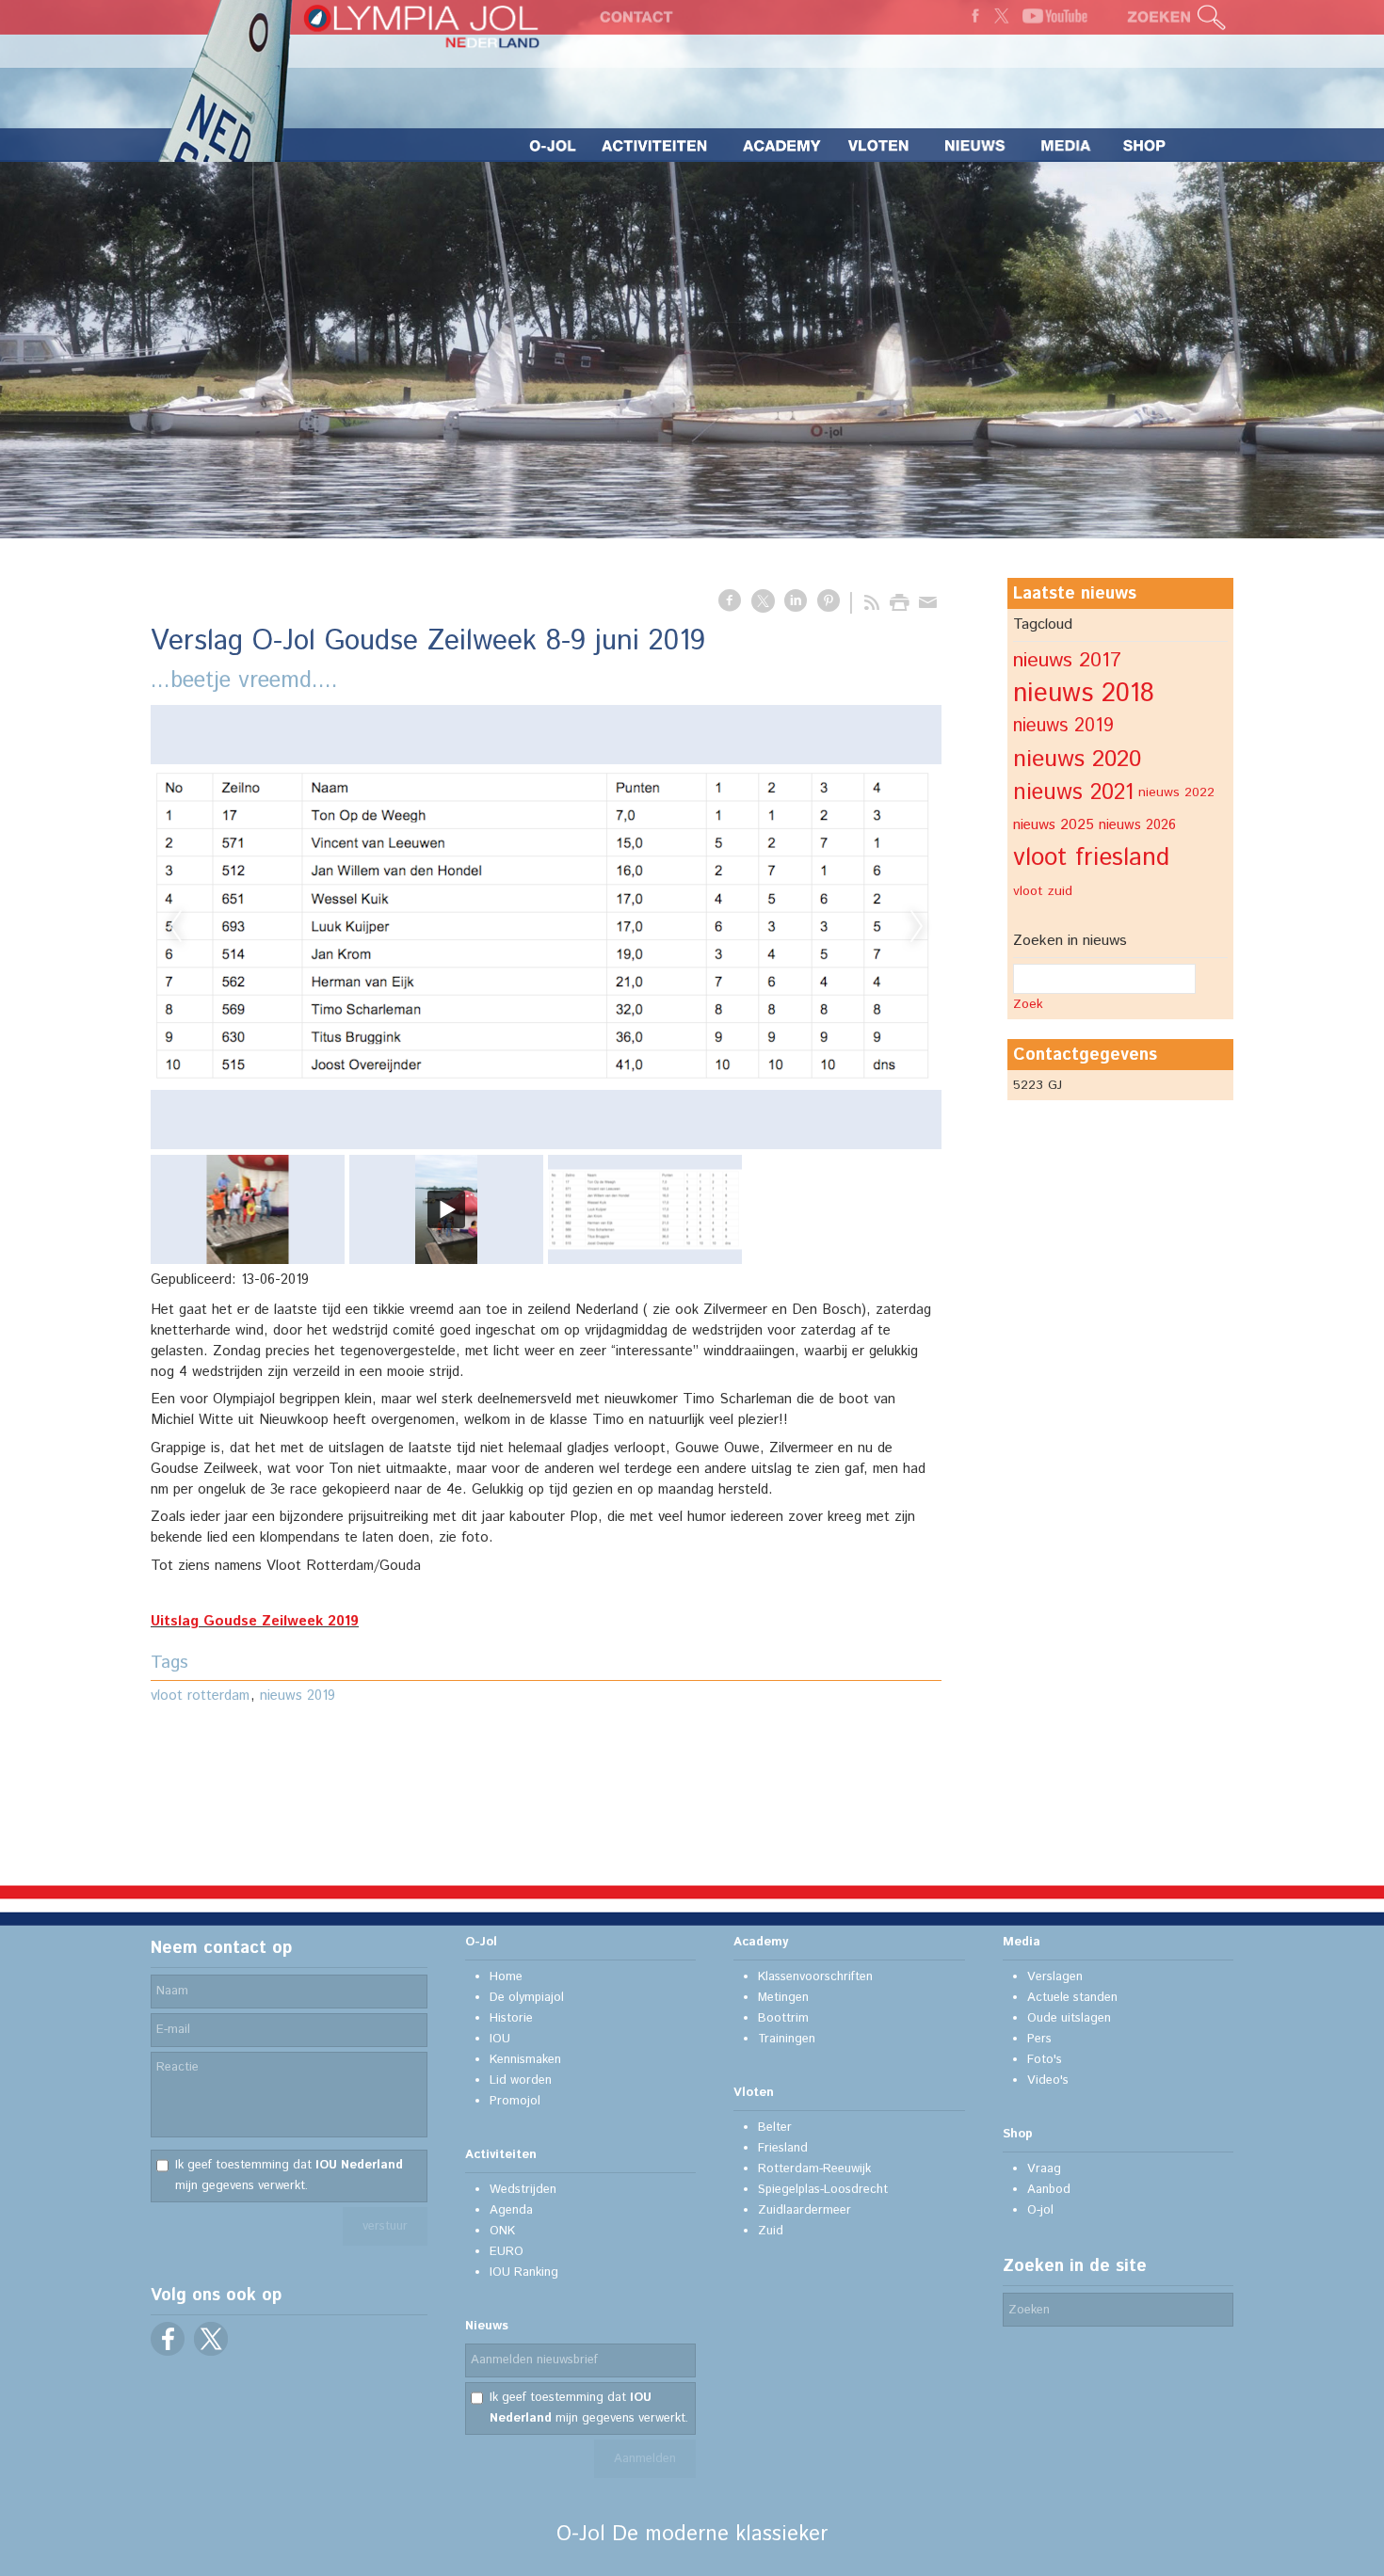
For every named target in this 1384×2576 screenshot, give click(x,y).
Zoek (1028, 1004)
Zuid (771, 2231)
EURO (507, 2252)
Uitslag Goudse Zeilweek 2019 (255, 1621)
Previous (175, 927)
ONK (502, 2231)
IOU (500, 2039)
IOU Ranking (524, 2272)
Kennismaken (525, 2060)
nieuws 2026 (1137, 825)
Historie (511, 2018)
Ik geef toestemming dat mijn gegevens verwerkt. (289, 2176)
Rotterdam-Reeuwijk (814, 2169)
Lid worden (521, 2080)
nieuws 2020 (1077, 760)
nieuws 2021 (1073, 792)
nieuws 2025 (1054, 825)
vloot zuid (1043, 891)
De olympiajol (527, 1998)
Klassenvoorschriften (815, 1977)
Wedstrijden (523, 2190)
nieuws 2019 (298, 1696)
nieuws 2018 (1084, 694)
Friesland (783, 2148)
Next (917, 927)
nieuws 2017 (1067, 660)
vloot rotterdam (200, 1696)
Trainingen (787, 2039)
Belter (775, 2128)
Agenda (511, 2210)
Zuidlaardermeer (805, 2210)
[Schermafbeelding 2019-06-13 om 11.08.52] (546, 927)
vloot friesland (1091, 858)
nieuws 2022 (1176, 792)
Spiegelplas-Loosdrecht (823, 2190)
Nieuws (487, 2326)
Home (506, 1977)
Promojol (515, 2101)
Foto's (1045, 2060)
